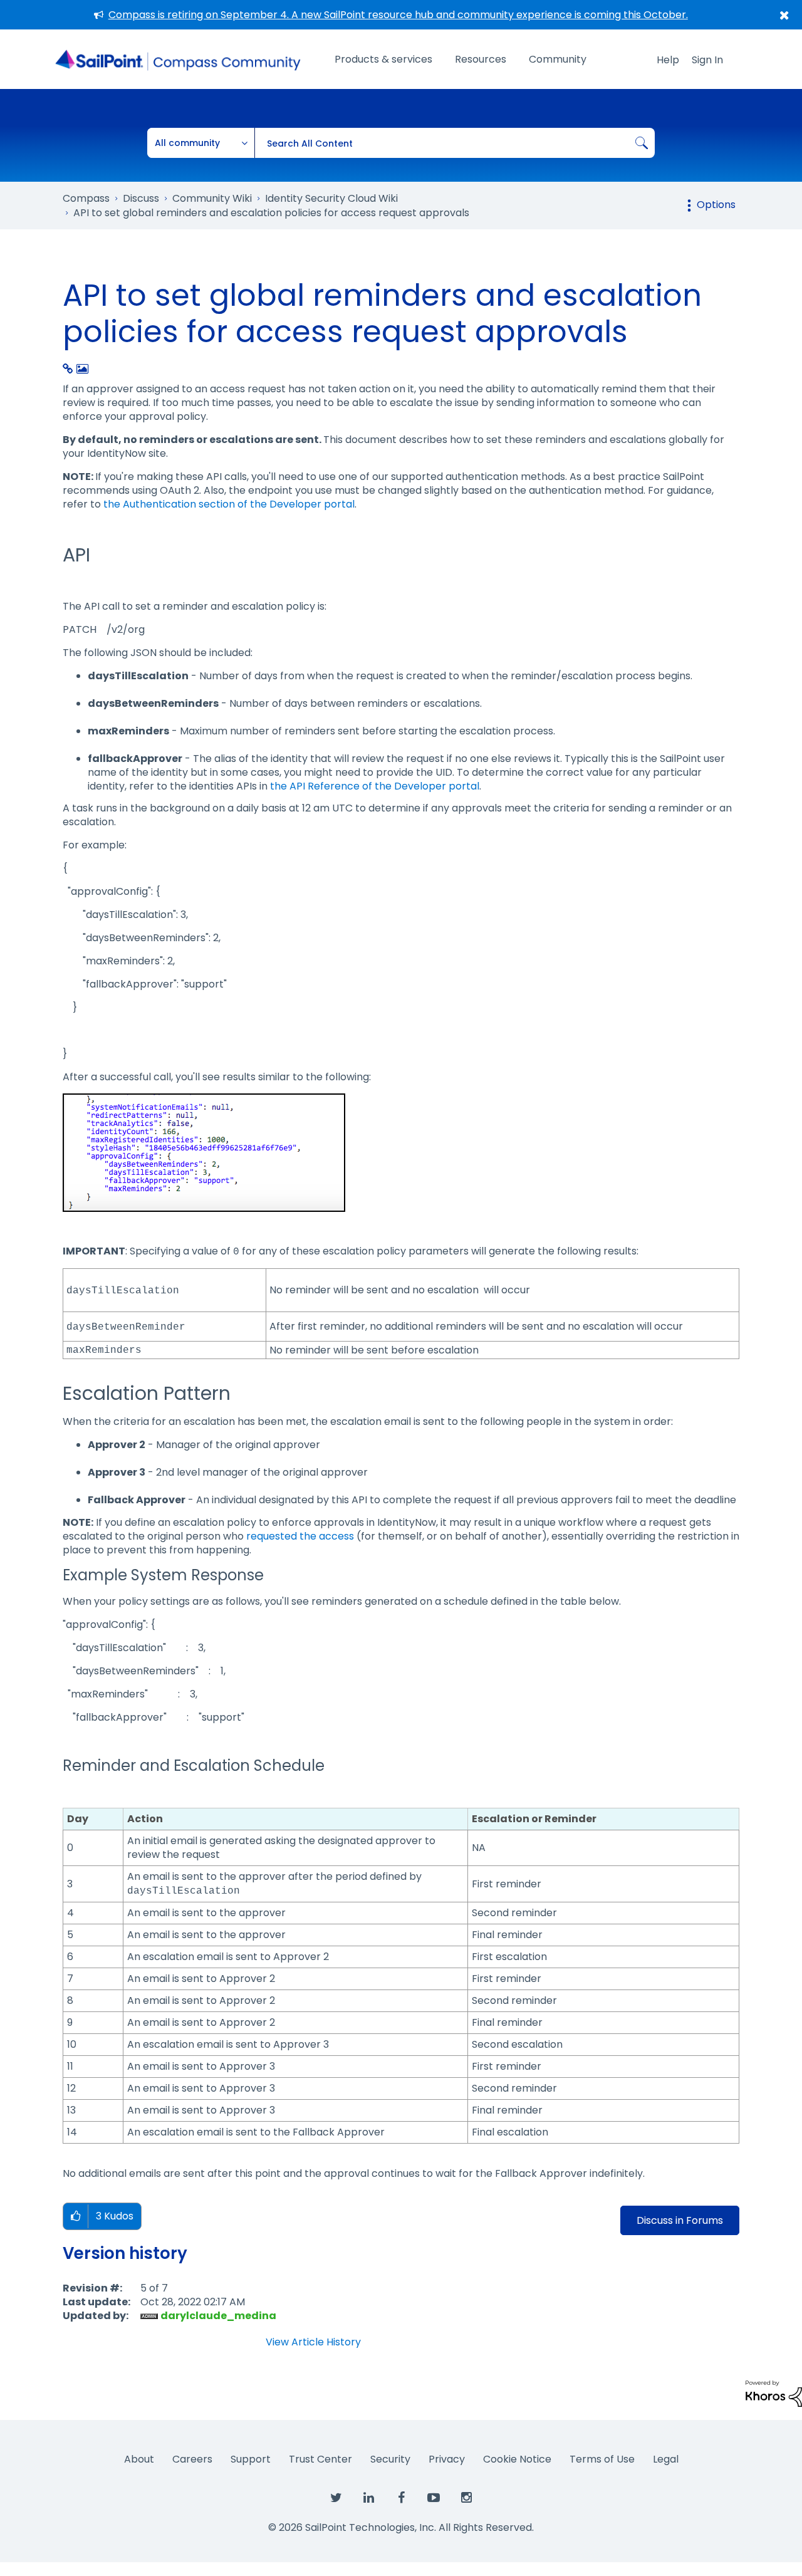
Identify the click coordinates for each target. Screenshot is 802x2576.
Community (558, 59)
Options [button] (716, 205)
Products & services (383, 59)
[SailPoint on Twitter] (336, 2498)
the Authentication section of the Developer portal (229, 504)
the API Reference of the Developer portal (375, 786)
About (139, 2459)
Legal (666, 2459)
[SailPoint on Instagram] (466, 2498)
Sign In (707, 60)
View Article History (313, 2342)
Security (390, 2459)
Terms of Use (602, 2459)
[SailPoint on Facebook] (401, 2498)
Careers (192, 2459)
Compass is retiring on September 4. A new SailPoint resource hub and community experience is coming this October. (398, 15)
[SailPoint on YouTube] (434, 2498)
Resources (481, 59)
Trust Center (320, 2459)
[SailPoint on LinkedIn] (368, 2498)
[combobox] (455, 143)
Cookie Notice (517, 2459)
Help (668, 60)
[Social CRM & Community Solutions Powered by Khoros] (774, 2393)
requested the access (300, 1536)
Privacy (447, 2459)
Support (251, 2459)
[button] (76, 2217)
